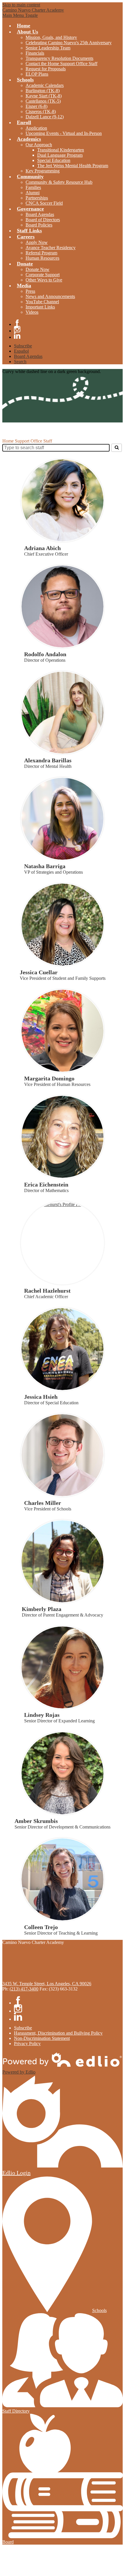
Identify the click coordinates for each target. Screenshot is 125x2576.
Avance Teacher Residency (51, 248)
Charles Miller (43, 1503)
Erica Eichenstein (46, 1184)
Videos (32, 312)
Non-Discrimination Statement (42, 2038)
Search (20, 362)
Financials (35, 53)
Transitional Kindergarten (61, 150)
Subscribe (23, 346)
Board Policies (39, 225)
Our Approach (39, 145)
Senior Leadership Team (48, 48)
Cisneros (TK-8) (41, 112)
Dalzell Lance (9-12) (45, 117)
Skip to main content (21, 5)
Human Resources (42, 258)
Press (30, 291)
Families (33, 187)
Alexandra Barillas (48, 760)
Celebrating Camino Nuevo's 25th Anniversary (69, 43)
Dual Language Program (60, 155)
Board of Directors (43, 220)
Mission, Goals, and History (51, 37)
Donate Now (37, 269)
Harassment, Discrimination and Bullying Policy (58, 2033)
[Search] (117, 448)
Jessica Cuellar (39, 972)
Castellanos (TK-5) (43, 101)
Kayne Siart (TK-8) (44, 96)
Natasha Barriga (45, 866)
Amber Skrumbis (36, 1821)
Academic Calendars (45, 85)
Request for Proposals (46, 69)
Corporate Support (43, 275)
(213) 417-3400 (24, 1989)
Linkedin (17, 336)
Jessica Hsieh (41, 1397)
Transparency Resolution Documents (59, 58)
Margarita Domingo (49, 1078)
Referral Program (41, 253)
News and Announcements (50, 296)
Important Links (40, 307)
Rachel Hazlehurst (47, 1291)
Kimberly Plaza (42, 1609)
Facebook (17, 323)
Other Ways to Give (44, 280)
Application (36, 128)
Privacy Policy (27, 2044)
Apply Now (37, 242)
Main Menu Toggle (20, 15)
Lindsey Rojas (42, 1715)
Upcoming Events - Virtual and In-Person (64, 133)
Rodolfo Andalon (45, 654)
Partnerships (37, 198)
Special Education (54, 160)
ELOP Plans (37, 74)
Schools (99, 2310)
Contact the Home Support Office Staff (61, 64)
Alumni (33, 193)
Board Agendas (40, 214)
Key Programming (43, 171)
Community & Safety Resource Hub (59, 182)
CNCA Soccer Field (44, 203)
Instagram (17, 329)
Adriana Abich (42, 548)
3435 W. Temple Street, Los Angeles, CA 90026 (47, 1984)
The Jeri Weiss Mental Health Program (73, 166)
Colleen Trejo (41, 1927)
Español (21, 351)
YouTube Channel (42, 302)
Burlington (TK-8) (43, 91)
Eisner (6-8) (36, 106)
